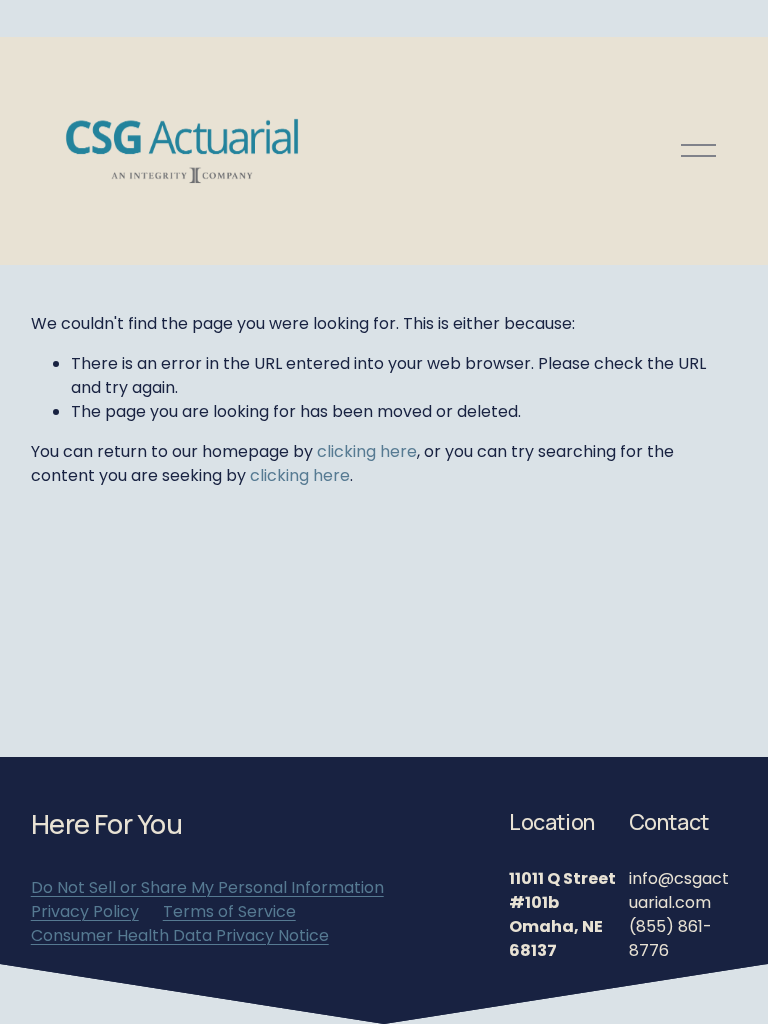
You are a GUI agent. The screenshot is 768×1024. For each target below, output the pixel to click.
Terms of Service (229, 911)
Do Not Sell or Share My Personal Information (207, 887)
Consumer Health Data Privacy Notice (180, 935)
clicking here (367, 451)
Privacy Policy (85, 911)
